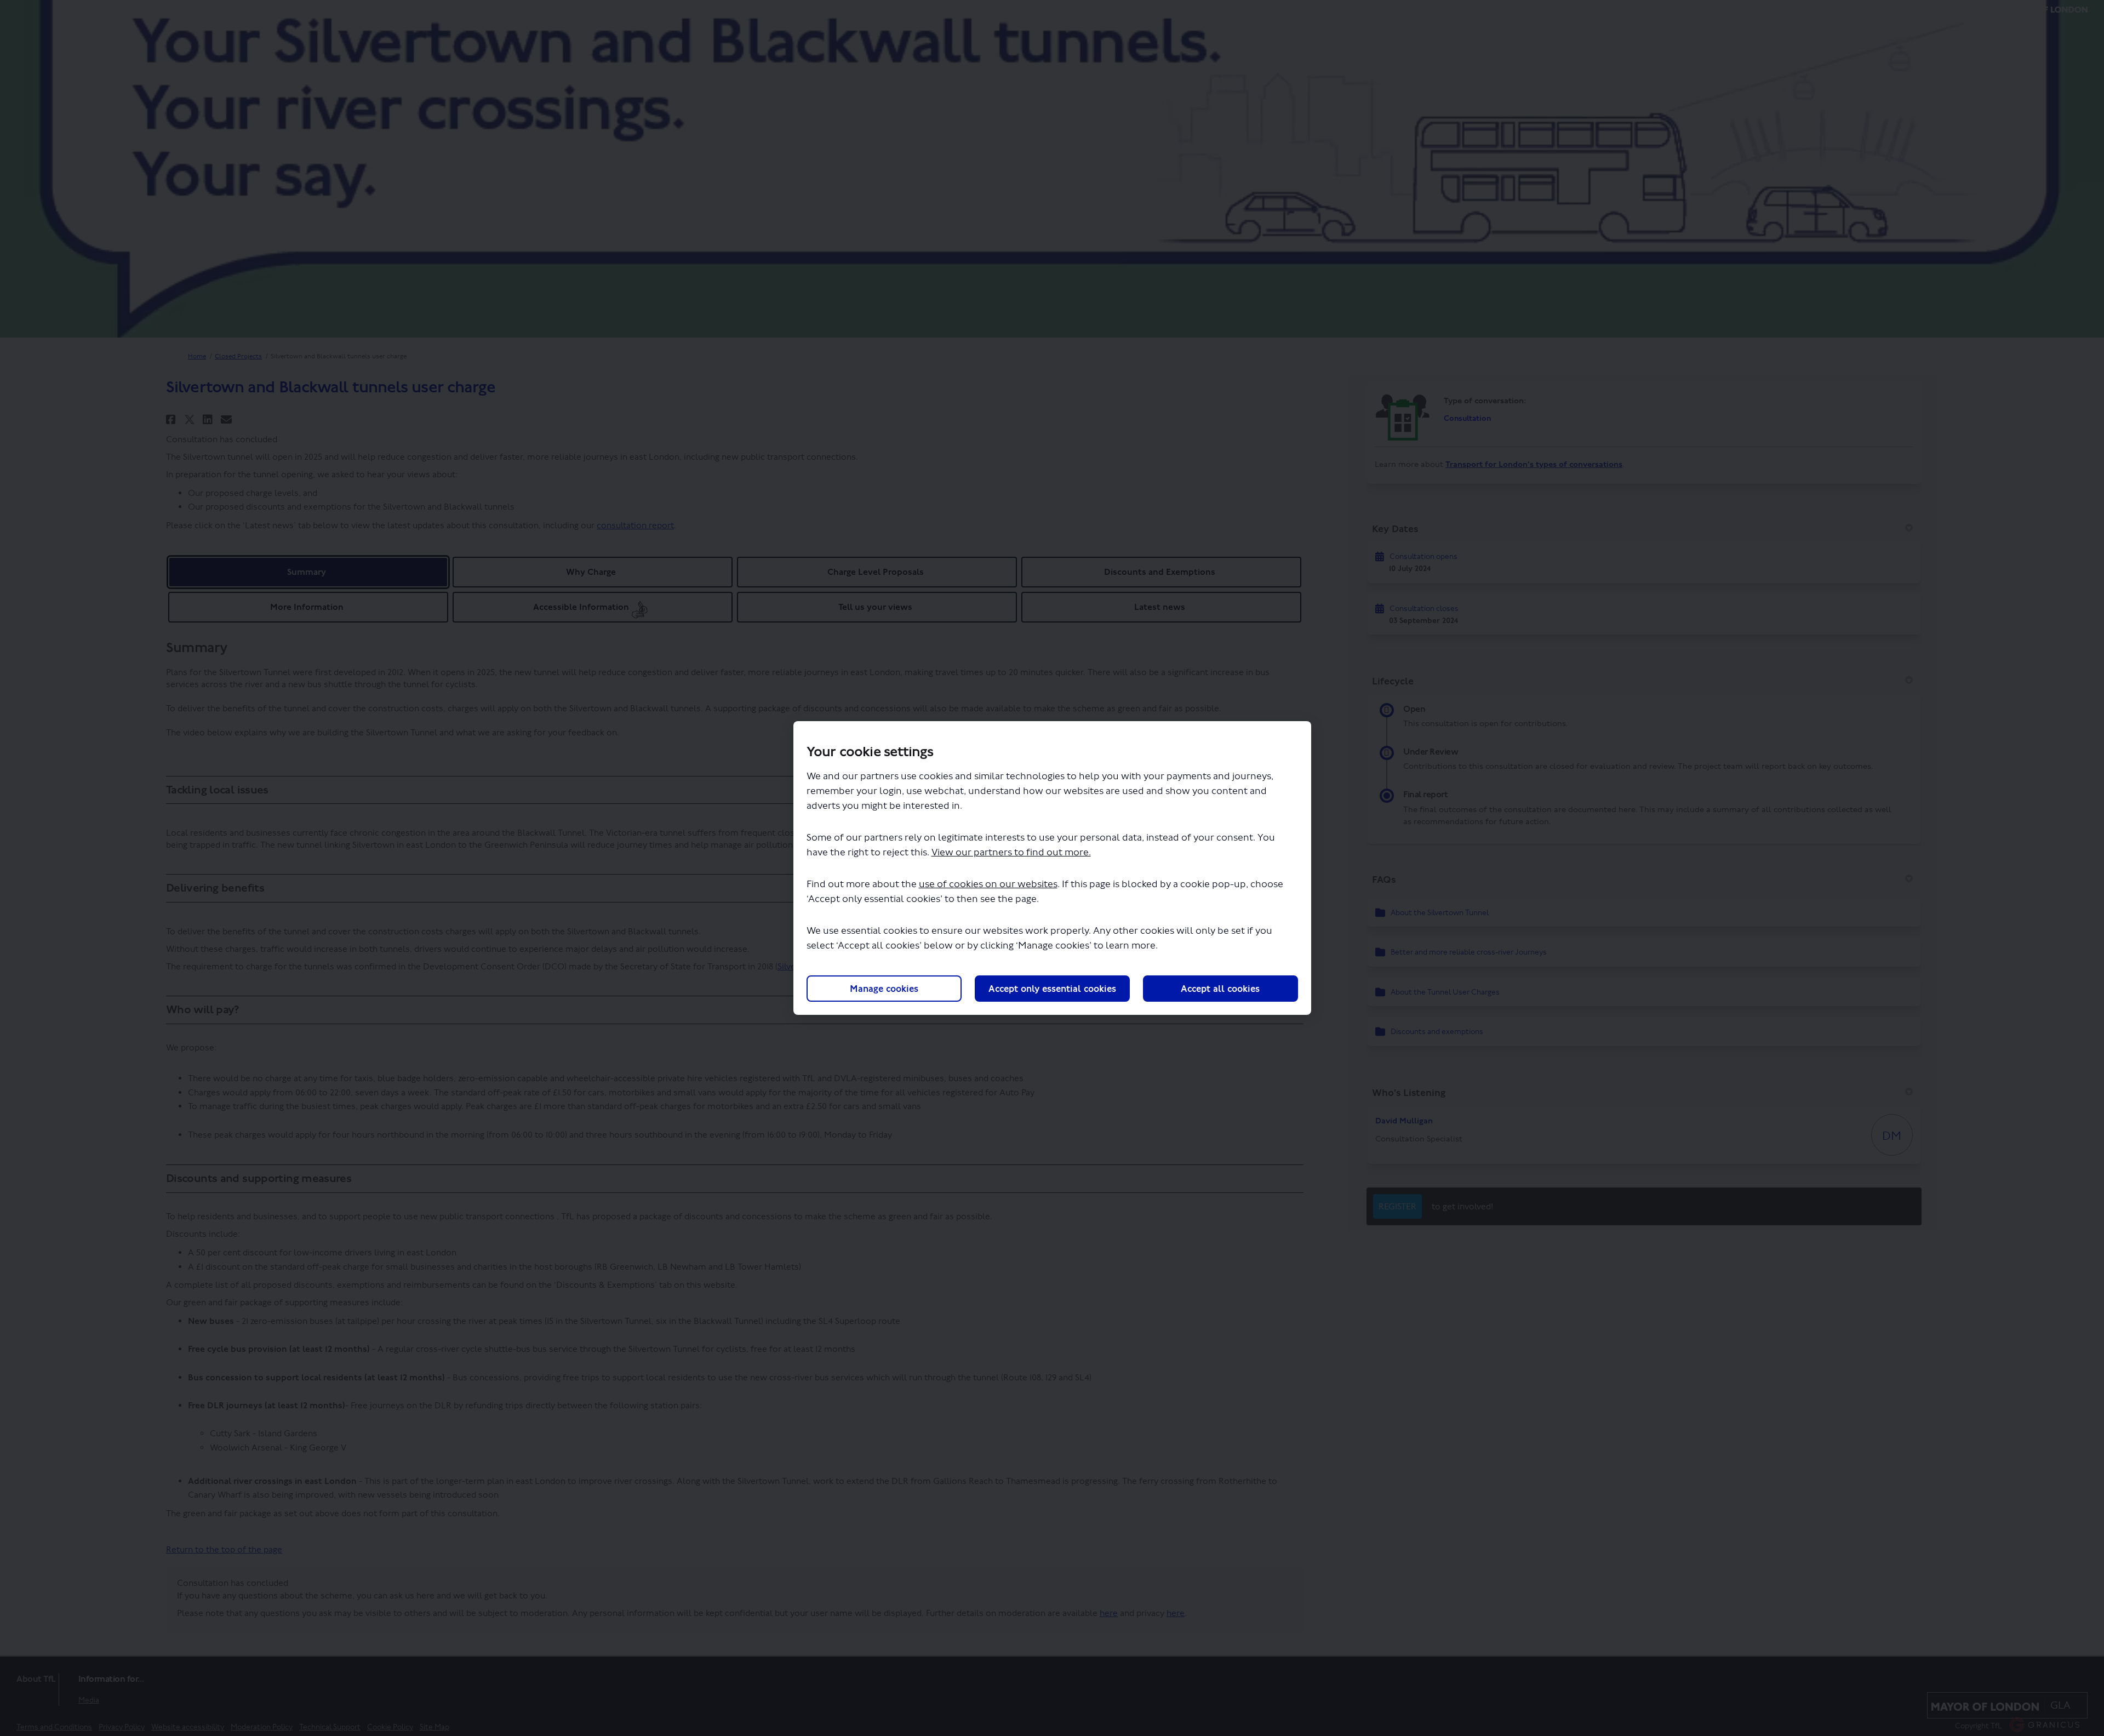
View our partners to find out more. (1011, 852)
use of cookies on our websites (988, 884)
